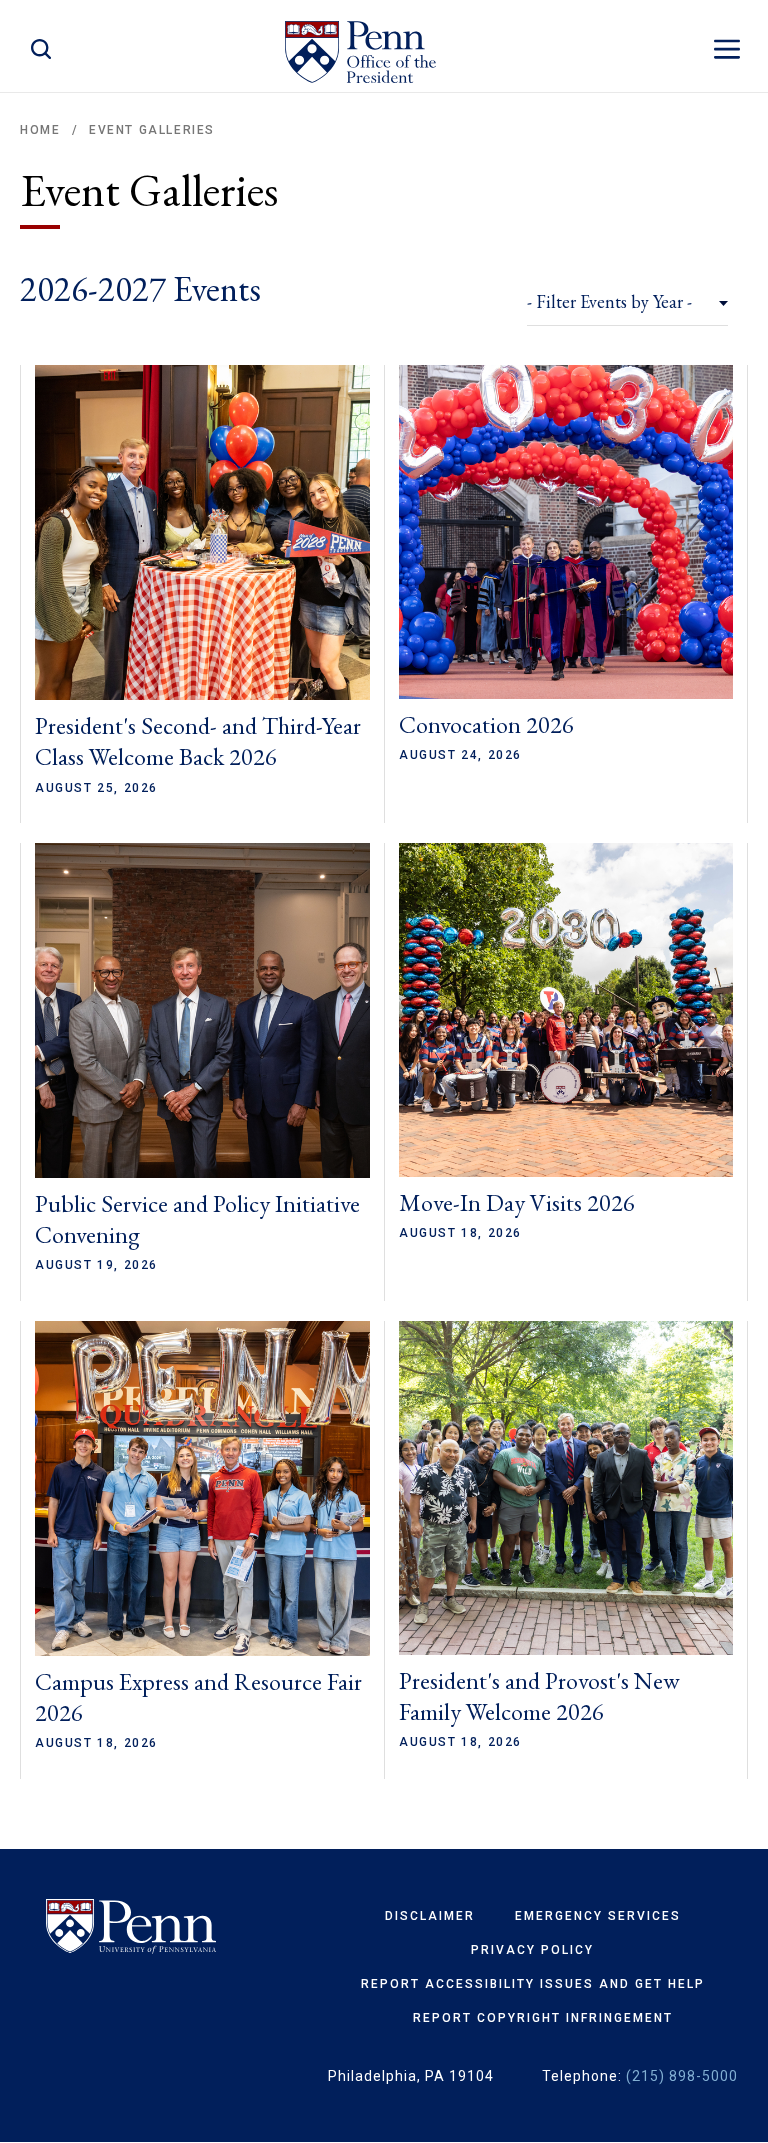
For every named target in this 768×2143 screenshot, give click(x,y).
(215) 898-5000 (682, 2076)
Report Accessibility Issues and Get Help (533, 1984)
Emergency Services (598, 1916)
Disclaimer (430, 1916)
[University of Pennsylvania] (131, 1927)
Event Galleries (152, 130)
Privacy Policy (532, 1950)
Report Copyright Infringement (543, 2018)
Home (40, 130)
